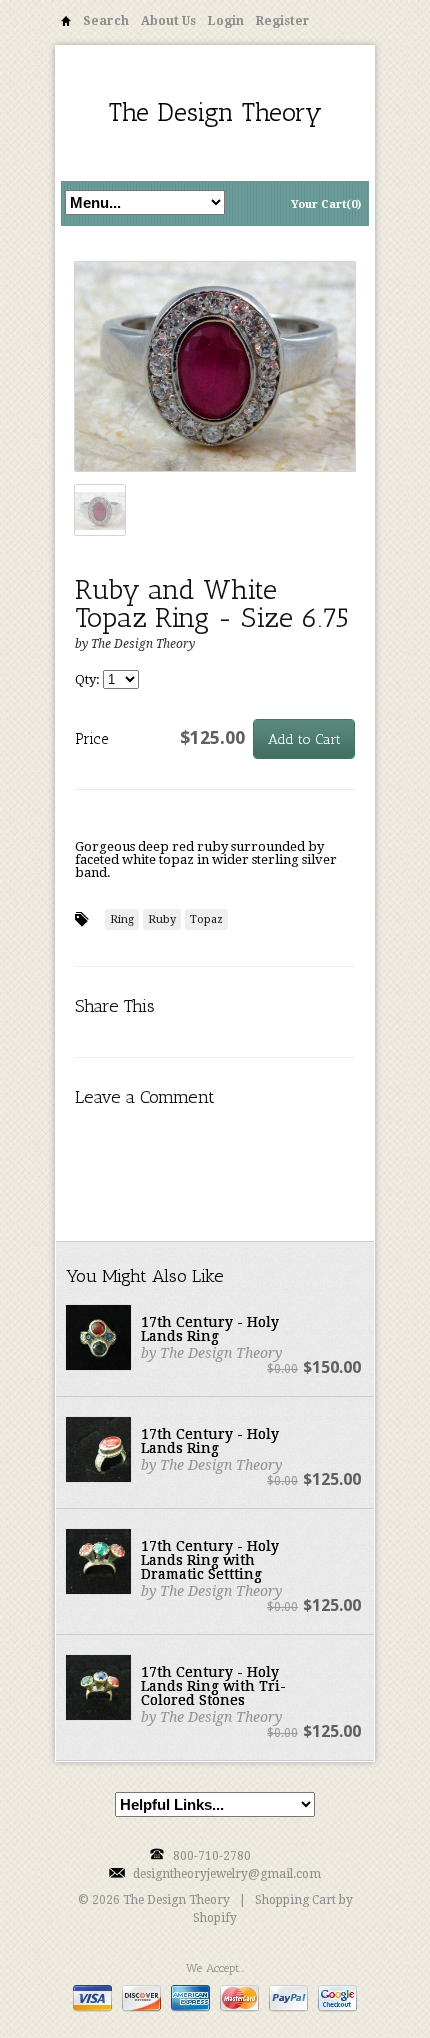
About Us (168, 21)
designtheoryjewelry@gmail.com (227, 1874)
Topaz (206, 919)
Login (226, 21)
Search (106, 21)
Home (66, 24)
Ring (122, 919)
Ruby (162, 919)
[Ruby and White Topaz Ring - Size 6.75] (215, 367)
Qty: (89, 679)
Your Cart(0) (326, 204)
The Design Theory (215, 112)
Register (283, 21)
